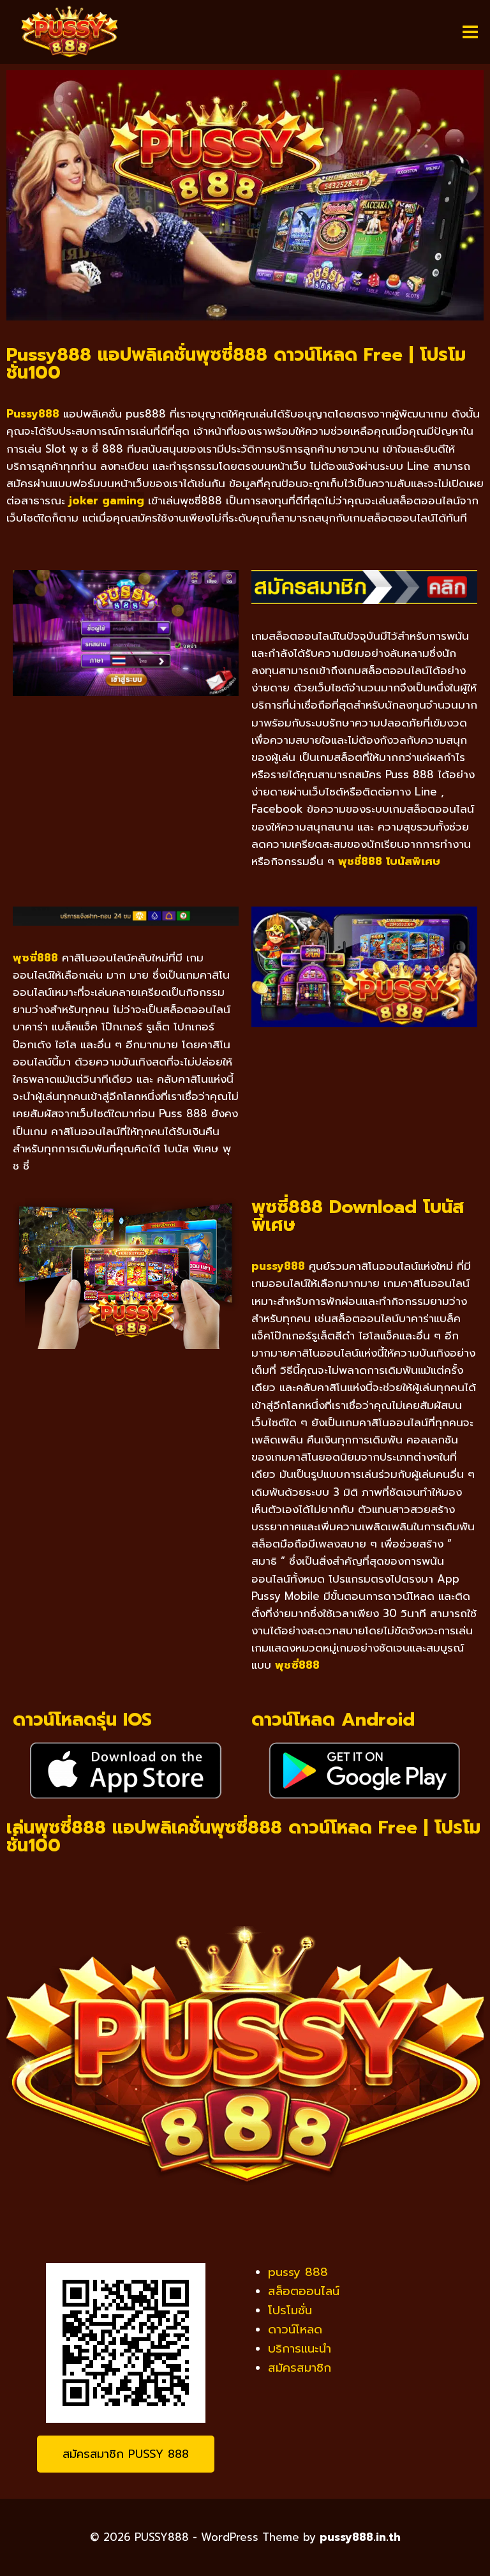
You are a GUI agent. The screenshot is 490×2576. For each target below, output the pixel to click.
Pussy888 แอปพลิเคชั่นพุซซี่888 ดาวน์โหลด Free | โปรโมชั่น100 (236, 364)
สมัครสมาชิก (300, 2368)
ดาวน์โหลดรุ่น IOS (82, 1720)
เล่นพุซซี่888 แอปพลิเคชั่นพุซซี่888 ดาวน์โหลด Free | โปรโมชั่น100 (243, 1836)
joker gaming (107, 501)
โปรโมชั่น (290, 2310)
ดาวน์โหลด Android (333, 1720)
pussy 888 (298, 2272)
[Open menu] (470, 32)
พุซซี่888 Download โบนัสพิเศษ (358, 1216)
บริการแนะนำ (300, 2349)
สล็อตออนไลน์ (304, 2291)
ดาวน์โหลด (295, 2330)
